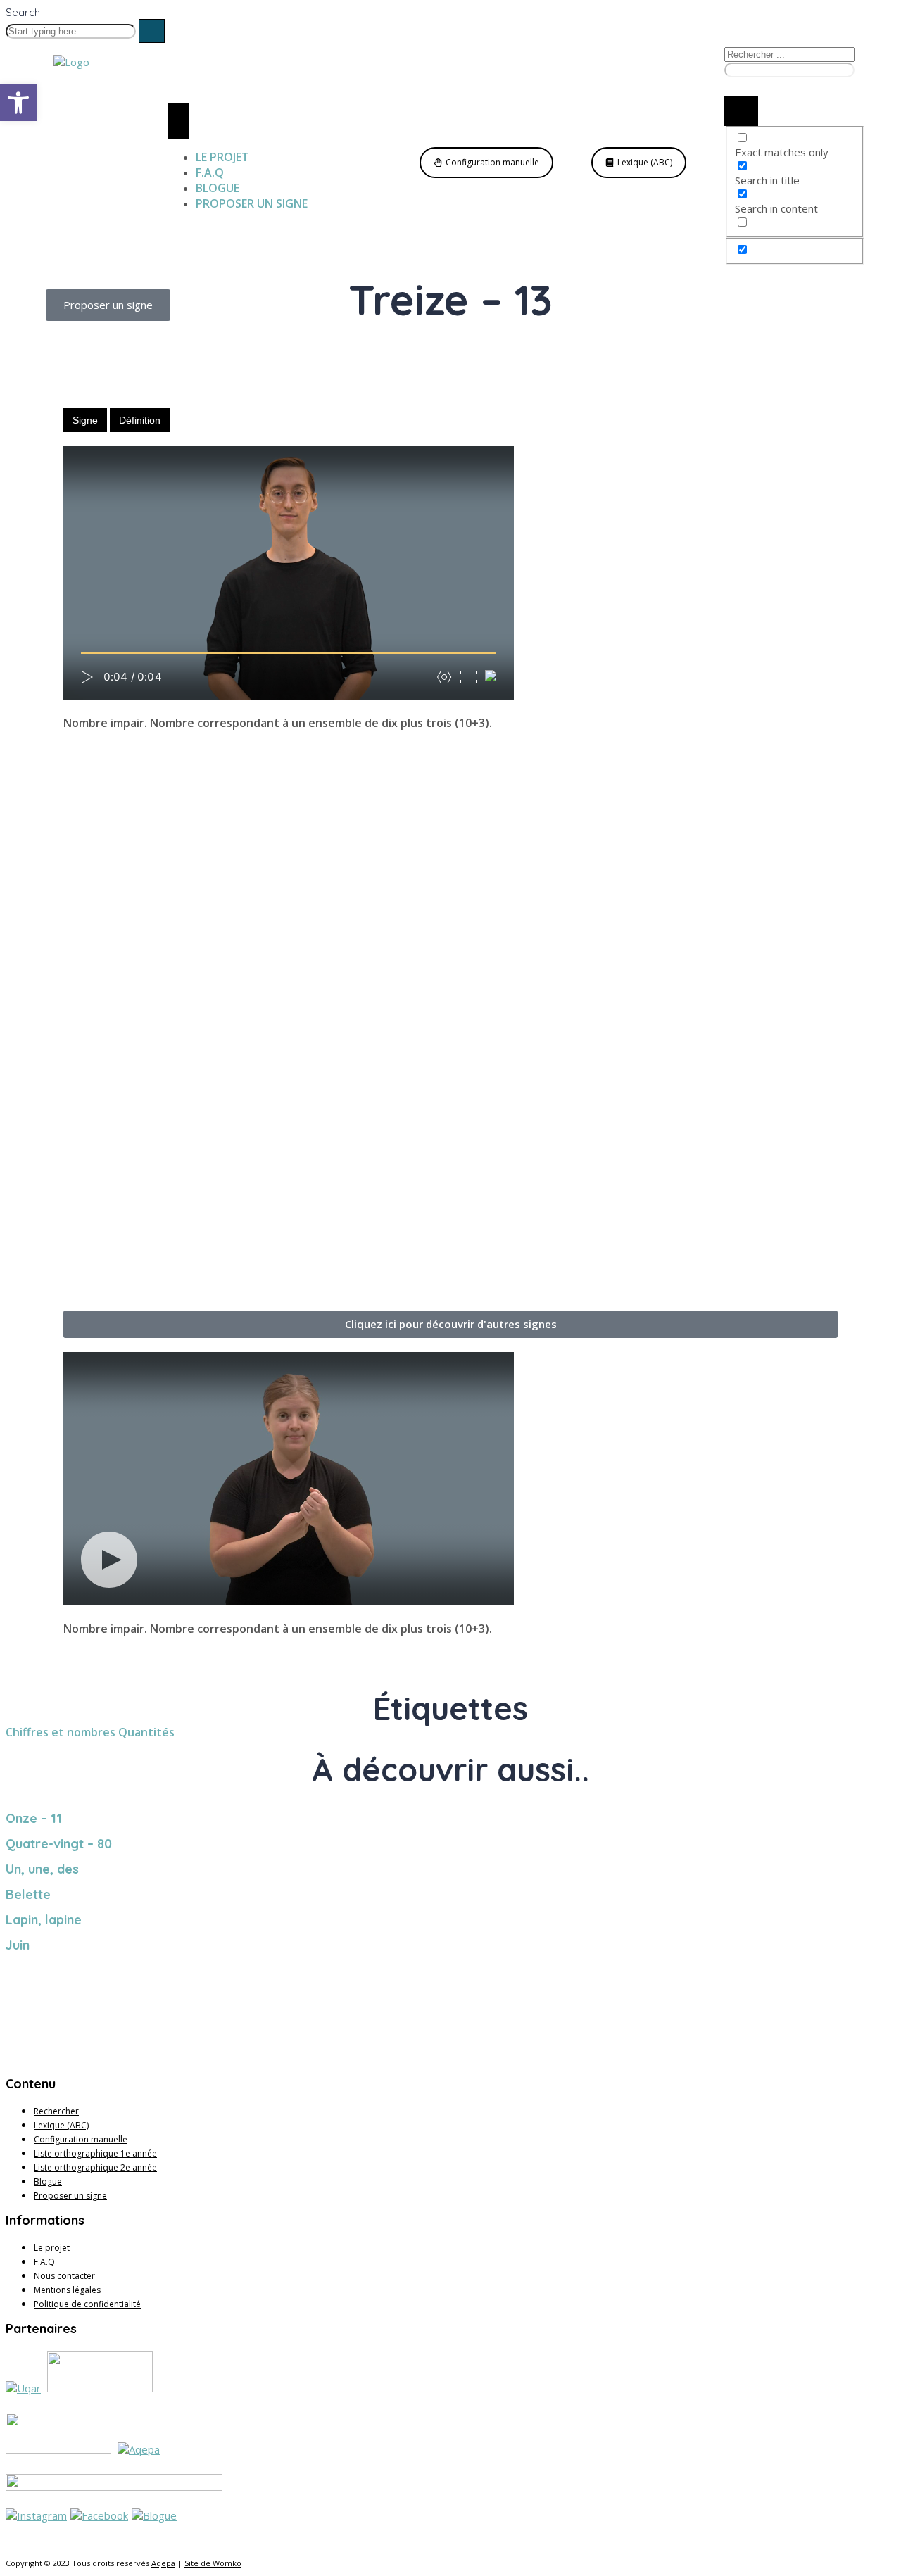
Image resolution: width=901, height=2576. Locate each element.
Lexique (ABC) (61, 2125)
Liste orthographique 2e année (95, 2167)
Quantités (146, 1732)
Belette (28, 1894)
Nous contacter (64, 2276)
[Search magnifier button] (741, 111)
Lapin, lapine (44, 1920)
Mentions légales (67, 2290)
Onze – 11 (34, 1818)
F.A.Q (44, 2262)
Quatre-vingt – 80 (59, 1844)
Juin (18, 1945)
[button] (450, 1324)
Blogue (48, 2182)
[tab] (85, 420)
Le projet (52, 2248)
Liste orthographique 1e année (95, 2153)
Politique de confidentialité (87, 2304)
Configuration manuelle (81, 2139)
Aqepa (163, 2563)
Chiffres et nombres (61, 1732)
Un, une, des (42, 1869)
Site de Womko (213, 2563)
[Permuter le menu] (178, 121)
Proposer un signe (70, 2196)
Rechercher (56, 2111)
